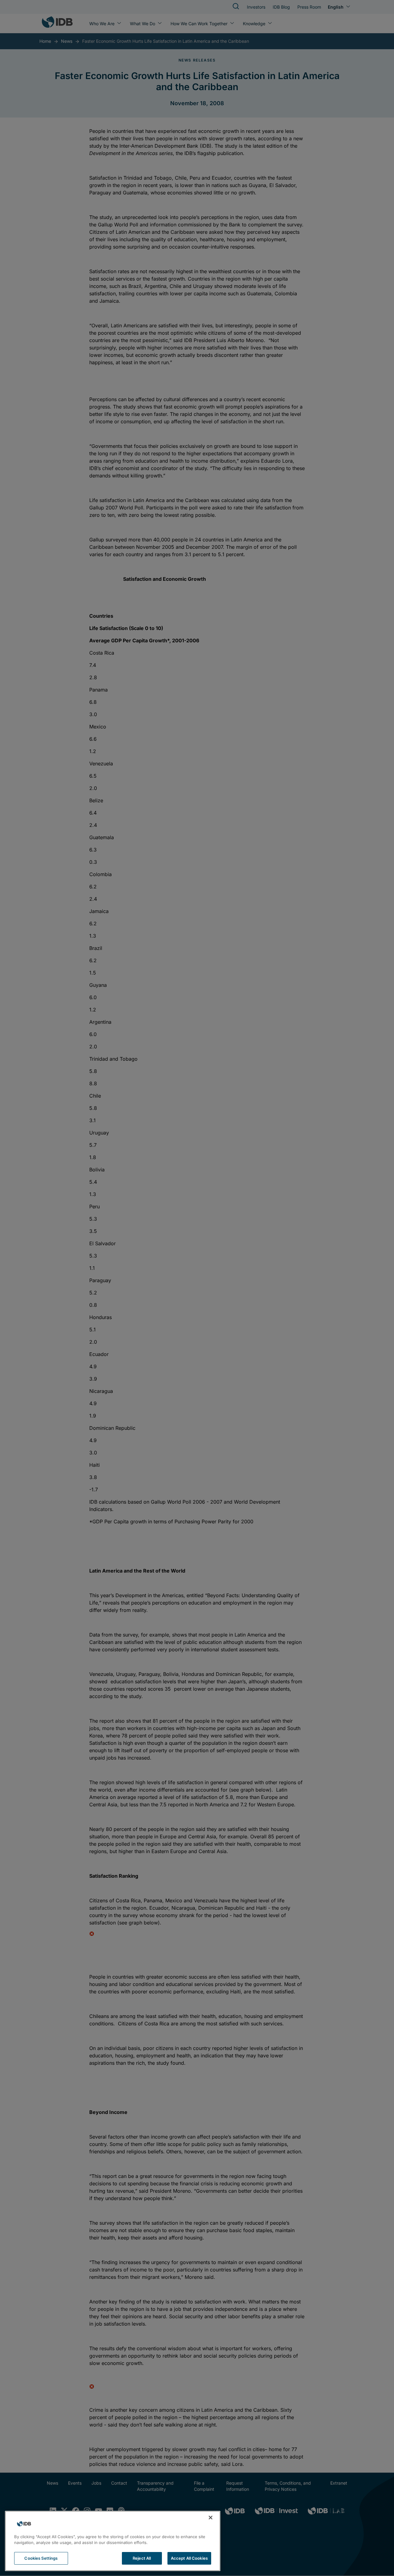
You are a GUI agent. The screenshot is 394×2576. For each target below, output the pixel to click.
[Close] (211, 2518)
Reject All (142, 2558)
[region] (113, 2541)
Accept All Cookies (189, 2558)
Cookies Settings (41, 2558)
